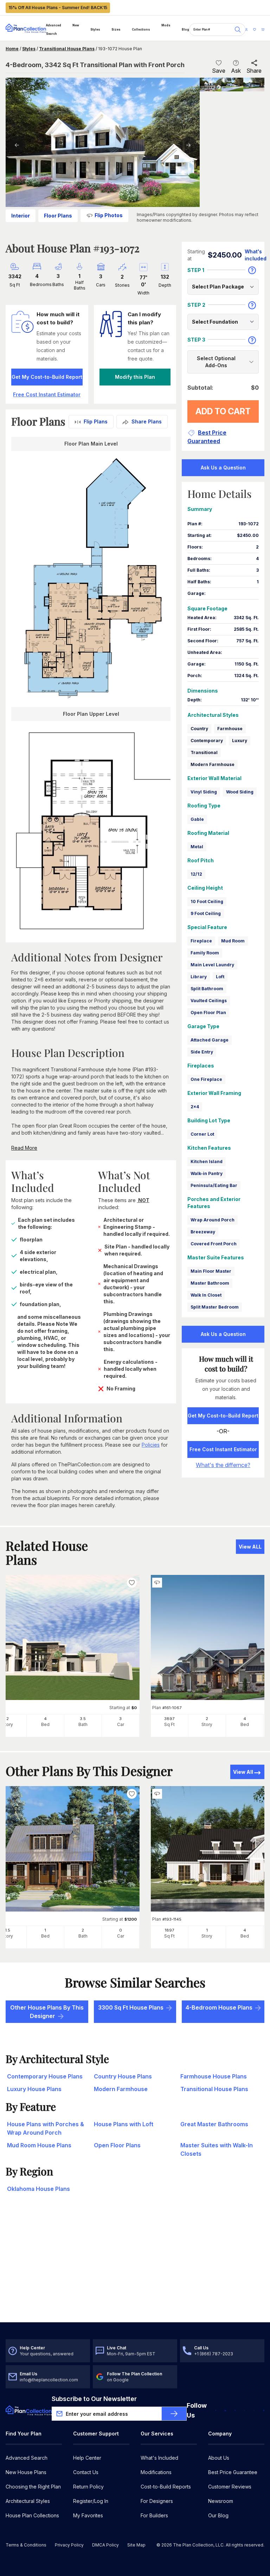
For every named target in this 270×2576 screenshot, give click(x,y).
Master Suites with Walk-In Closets (217, 2149)
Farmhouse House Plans (214, 2076)
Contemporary (207, 741)
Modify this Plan (135, 377)
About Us (219, 2458)
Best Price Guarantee (233, 2472)
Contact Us (86, 2472)
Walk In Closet (206, 1295)
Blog (185, 30)
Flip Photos (109, 215)
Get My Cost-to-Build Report (47, 377)
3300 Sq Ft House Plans (131, 2007)
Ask (236, 71)
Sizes (116, 30)
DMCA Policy (105, 2545)
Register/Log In (91, 2501)
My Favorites (88, 2515)
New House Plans (26, 2472)
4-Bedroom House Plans (219, 2007)
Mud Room (233, 941)
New (76, 25)
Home (12, 49)
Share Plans (147, 421)
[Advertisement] (135, 2267)
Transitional (204, 752)
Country (199, 729)
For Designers (157, 2501)
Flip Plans (96, 421)
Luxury (240, 741)
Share (254, 71)
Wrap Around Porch (213, 1220)
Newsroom (221, 2501)
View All (243, 1772)
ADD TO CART (223, 411)
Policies (151, 1445)
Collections (141, 30)
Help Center (87, 2458)
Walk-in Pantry (207, 1173)
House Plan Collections (32, 2515)
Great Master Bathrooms (214, 2124)
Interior (21, 216)
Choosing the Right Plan (33, 2487)
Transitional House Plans (67, 49)
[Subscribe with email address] (174, 2414)
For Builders (154, 2515)
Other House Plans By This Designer (47, 2012)
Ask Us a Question (223, 468)
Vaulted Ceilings (209, 1001)
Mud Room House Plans (39, 2145)
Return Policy (88, 2487)
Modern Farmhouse (213, 764)
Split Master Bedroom (215, 1307)
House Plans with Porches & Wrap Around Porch (46, 2128)
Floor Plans (58, 216)
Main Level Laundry (212, 965)
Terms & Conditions (26, 2545)
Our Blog (218, 2515)
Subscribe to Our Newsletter (94, 2399)
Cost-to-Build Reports (166, 2487)
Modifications (156, 2472)
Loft (220, 977)
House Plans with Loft (124, 2124)
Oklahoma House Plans (38, 2189)
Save (219, 71)
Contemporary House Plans (45, 2076)
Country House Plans (123, 2076)
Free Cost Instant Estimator (223, 1449)
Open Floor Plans (117, 2145)
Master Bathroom (210, 1283)
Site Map (136, 2545)
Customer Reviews (230, 2487)
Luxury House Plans (34, 2089)
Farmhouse (230, 729)
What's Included (159, 2458)
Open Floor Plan (208, 1013)
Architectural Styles (28, 2501)
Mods (166, 25)
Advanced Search (54, 30)
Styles (95, 30)
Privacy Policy (69, 2545)
